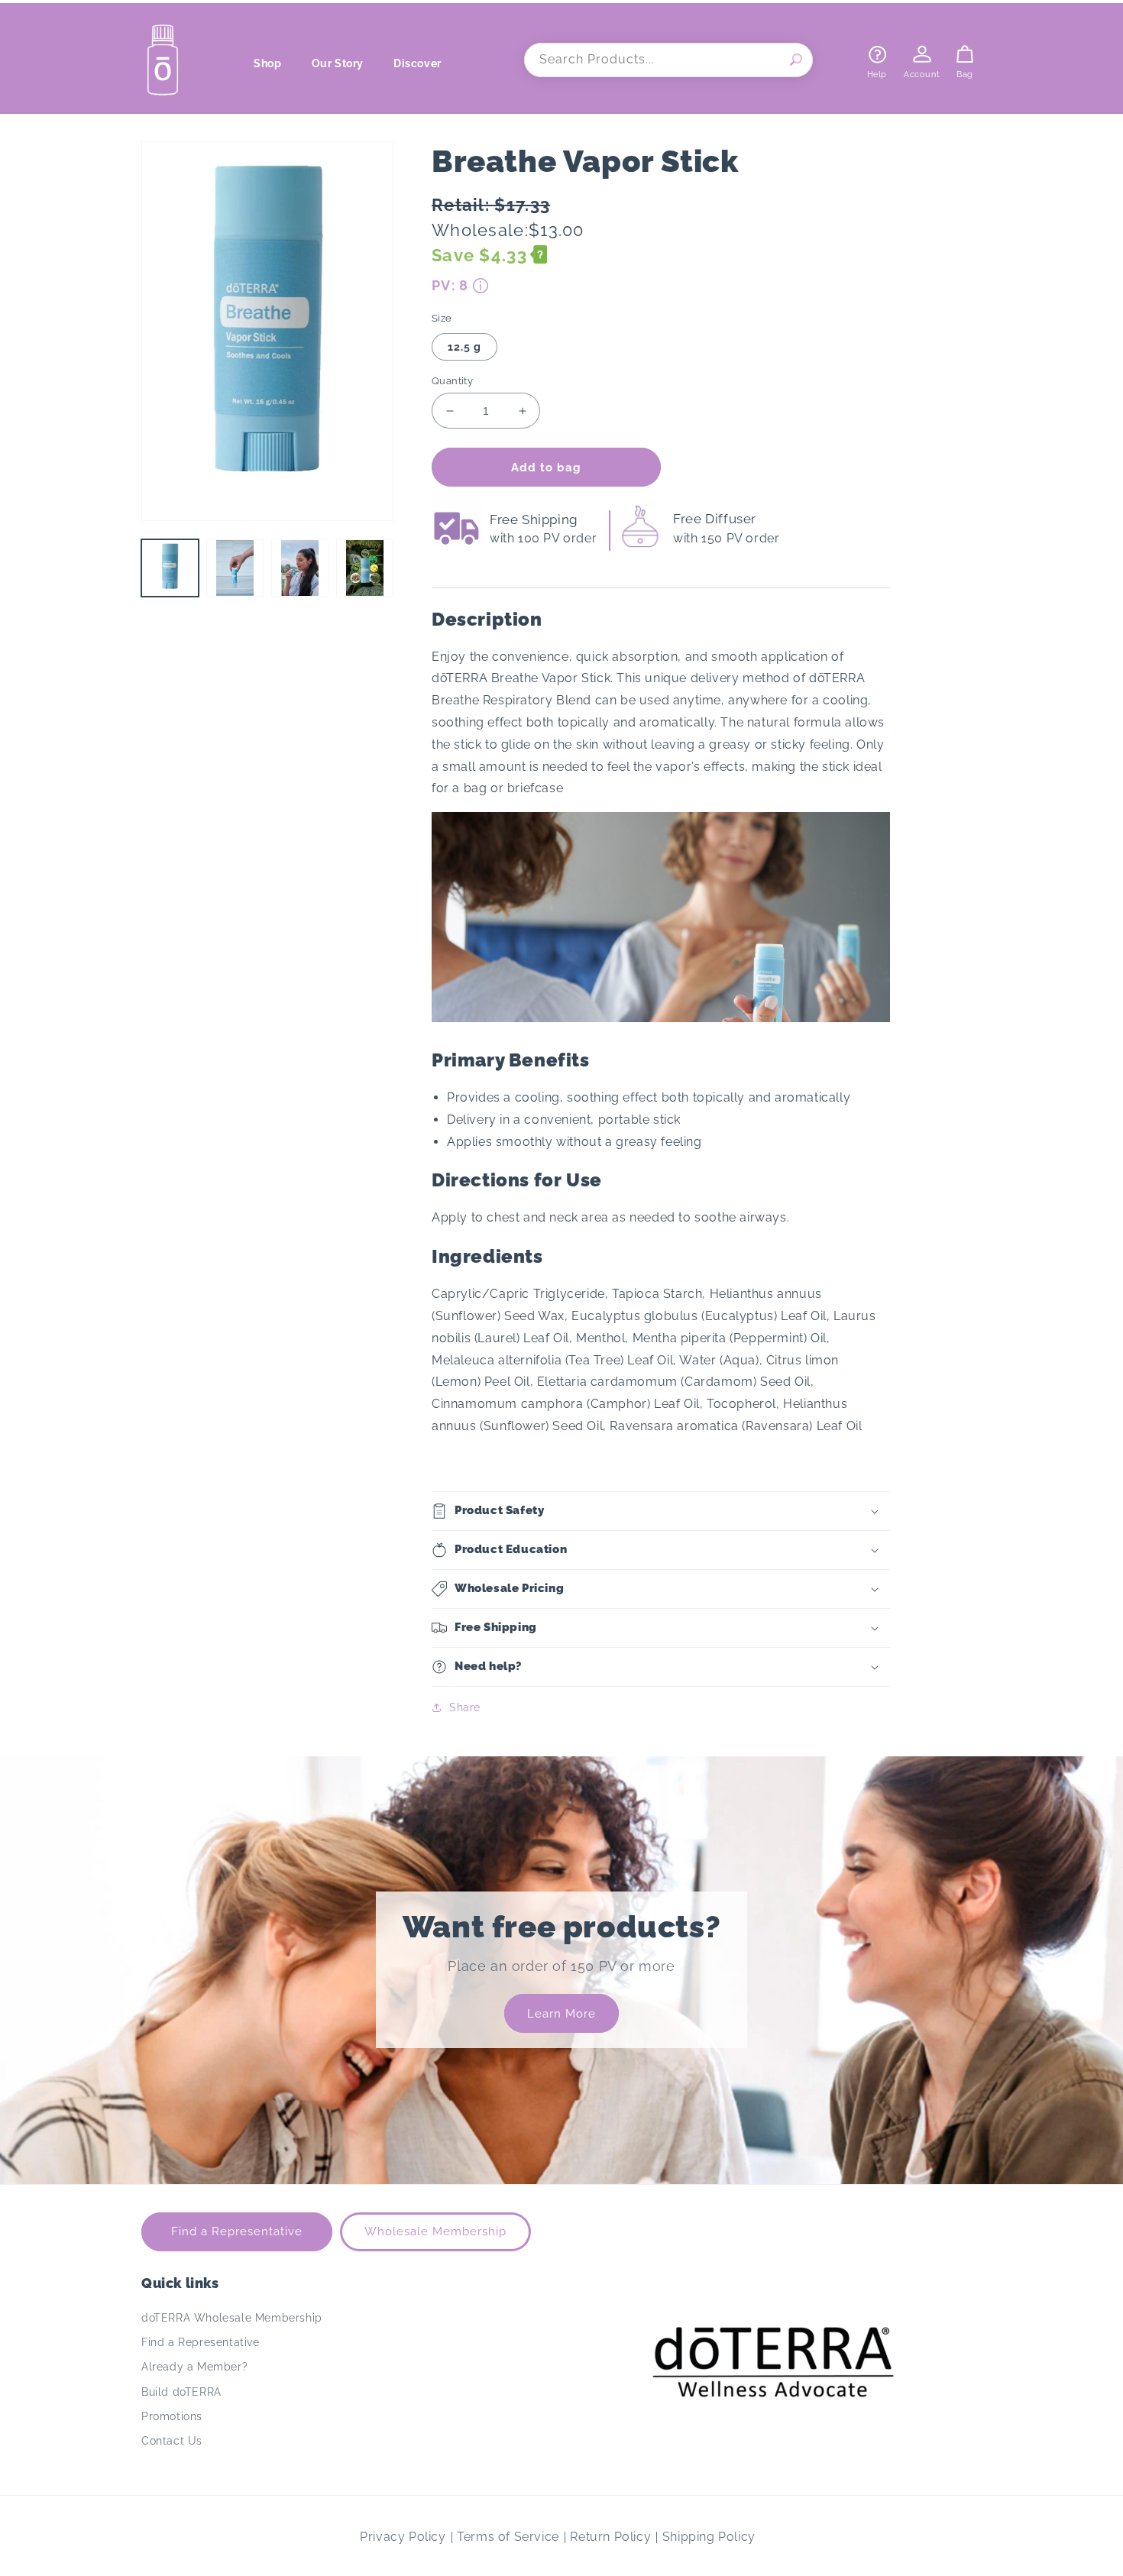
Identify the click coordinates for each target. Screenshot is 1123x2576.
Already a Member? (194, 2367)
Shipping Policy (709, 2537)
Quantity (452, 381)
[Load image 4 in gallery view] (365, 568)
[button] (273, 63)
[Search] (796, 60)
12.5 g (464, 347)
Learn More (561, 2014)
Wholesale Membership (435, 2231)
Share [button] (465, 1707)
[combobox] (668, 60)
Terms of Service (508, 2537)
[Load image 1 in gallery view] (170, 568)
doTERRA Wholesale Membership (232, 2318)
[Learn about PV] (481, 286)
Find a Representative (237, 2231)
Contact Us (172, 2441)
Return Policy (610, 2537)
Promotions (172, 2416)
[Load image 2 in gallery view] (235, 568)
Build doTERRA (181, 2392)
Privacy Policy (403, 2537)
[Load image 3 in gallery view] (300, 568)
